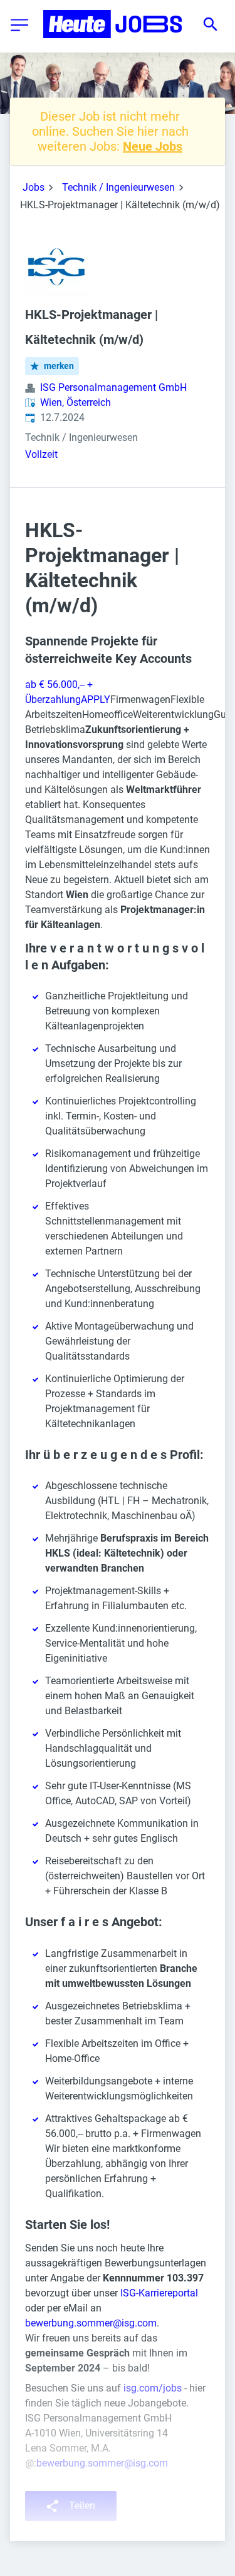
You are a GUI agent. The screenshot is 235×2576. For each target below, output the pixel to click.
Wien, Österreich (76, 402)
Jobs (34, 187)
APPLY (96, 700)
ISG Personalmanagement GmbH (113, 387)
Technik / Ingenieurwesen (118, 187)
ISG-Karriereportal (159, 2293)
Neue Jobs (153, 146)
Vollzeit (41, 454)
